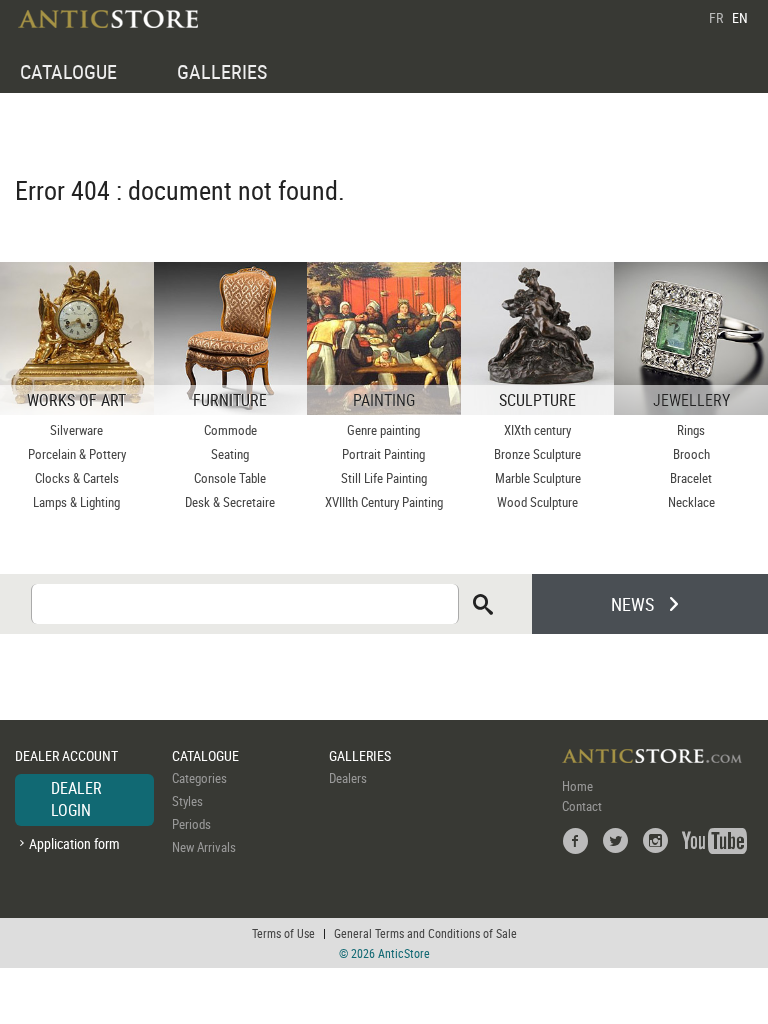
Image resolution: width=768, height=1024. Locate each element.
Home (577, 786)
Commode (230, 430)
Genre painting (383, 430)
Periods (191, 824)
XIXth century (537, 430)
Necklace (691, 502)
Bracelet (691, 478)
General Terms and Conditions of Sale (425, 933)
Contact (582, 806)
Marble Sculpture (538, 478)
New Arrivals (204, 847)
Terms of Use (283, 933)
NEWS (632, 604)
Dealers (348, 778)
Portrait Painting (383, 454)
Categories (199, 778)
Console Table (230, 478)
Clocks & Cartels (77, 478)
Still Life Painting (384, 478)
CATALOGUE (68, 71)
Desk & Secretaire (230, 502)
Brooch (691, 454)
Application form (74, 843)
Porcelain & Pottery (77, 454)
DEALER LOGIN (76, 799)
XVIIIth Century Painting (384, 502)
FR (716, 17)
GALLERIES (222, 71)
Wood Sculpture (537, 502)
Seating (230, 454)
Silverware (76, 430)
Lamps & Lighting (76, 502)
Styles (187, 801)
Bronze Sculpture (537, 454)
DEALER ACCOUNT (66, 755)
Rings (691, 430)
